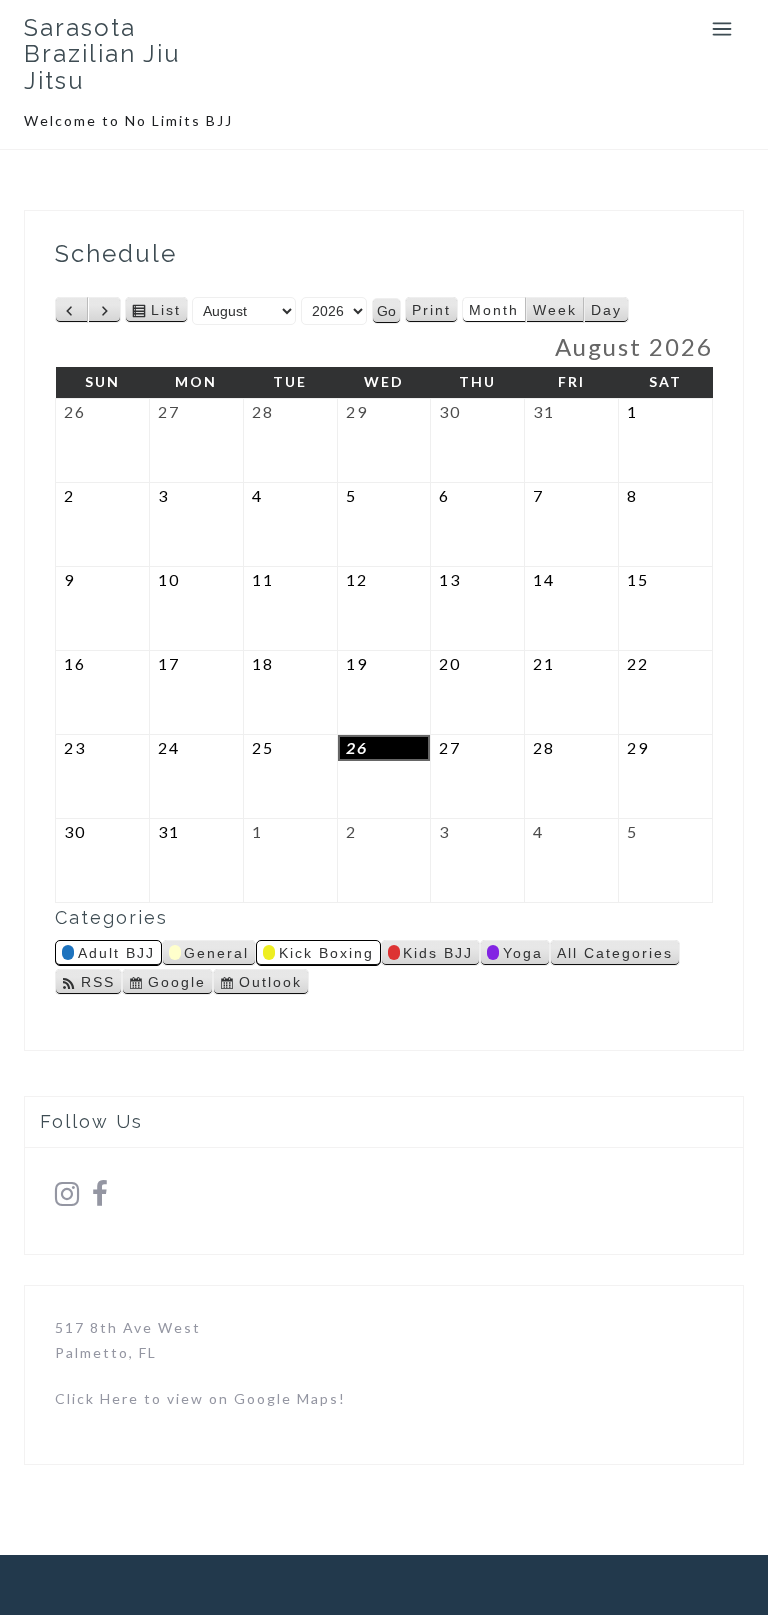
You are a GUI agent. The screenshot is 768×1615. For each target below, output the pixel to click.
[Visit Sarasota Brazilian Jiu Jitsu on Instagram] (68, 1198)
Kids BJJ (438, 953)
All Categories (615, 953)
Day (606, 310)
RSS (98, 982)
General (216, 953)
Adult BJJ (116, 953)
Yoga (523, 953)
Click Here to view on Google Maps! (200, 1398)
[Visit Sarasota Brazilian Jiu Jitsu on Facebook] (101, 1198)
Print (435, 312)
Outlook (270, 984)
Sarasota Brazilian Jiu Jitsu (102, 54)
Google (177, 984)
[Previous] (71, 310)
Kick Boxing (326, 953)
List (166, 312)
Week (555, 310)
